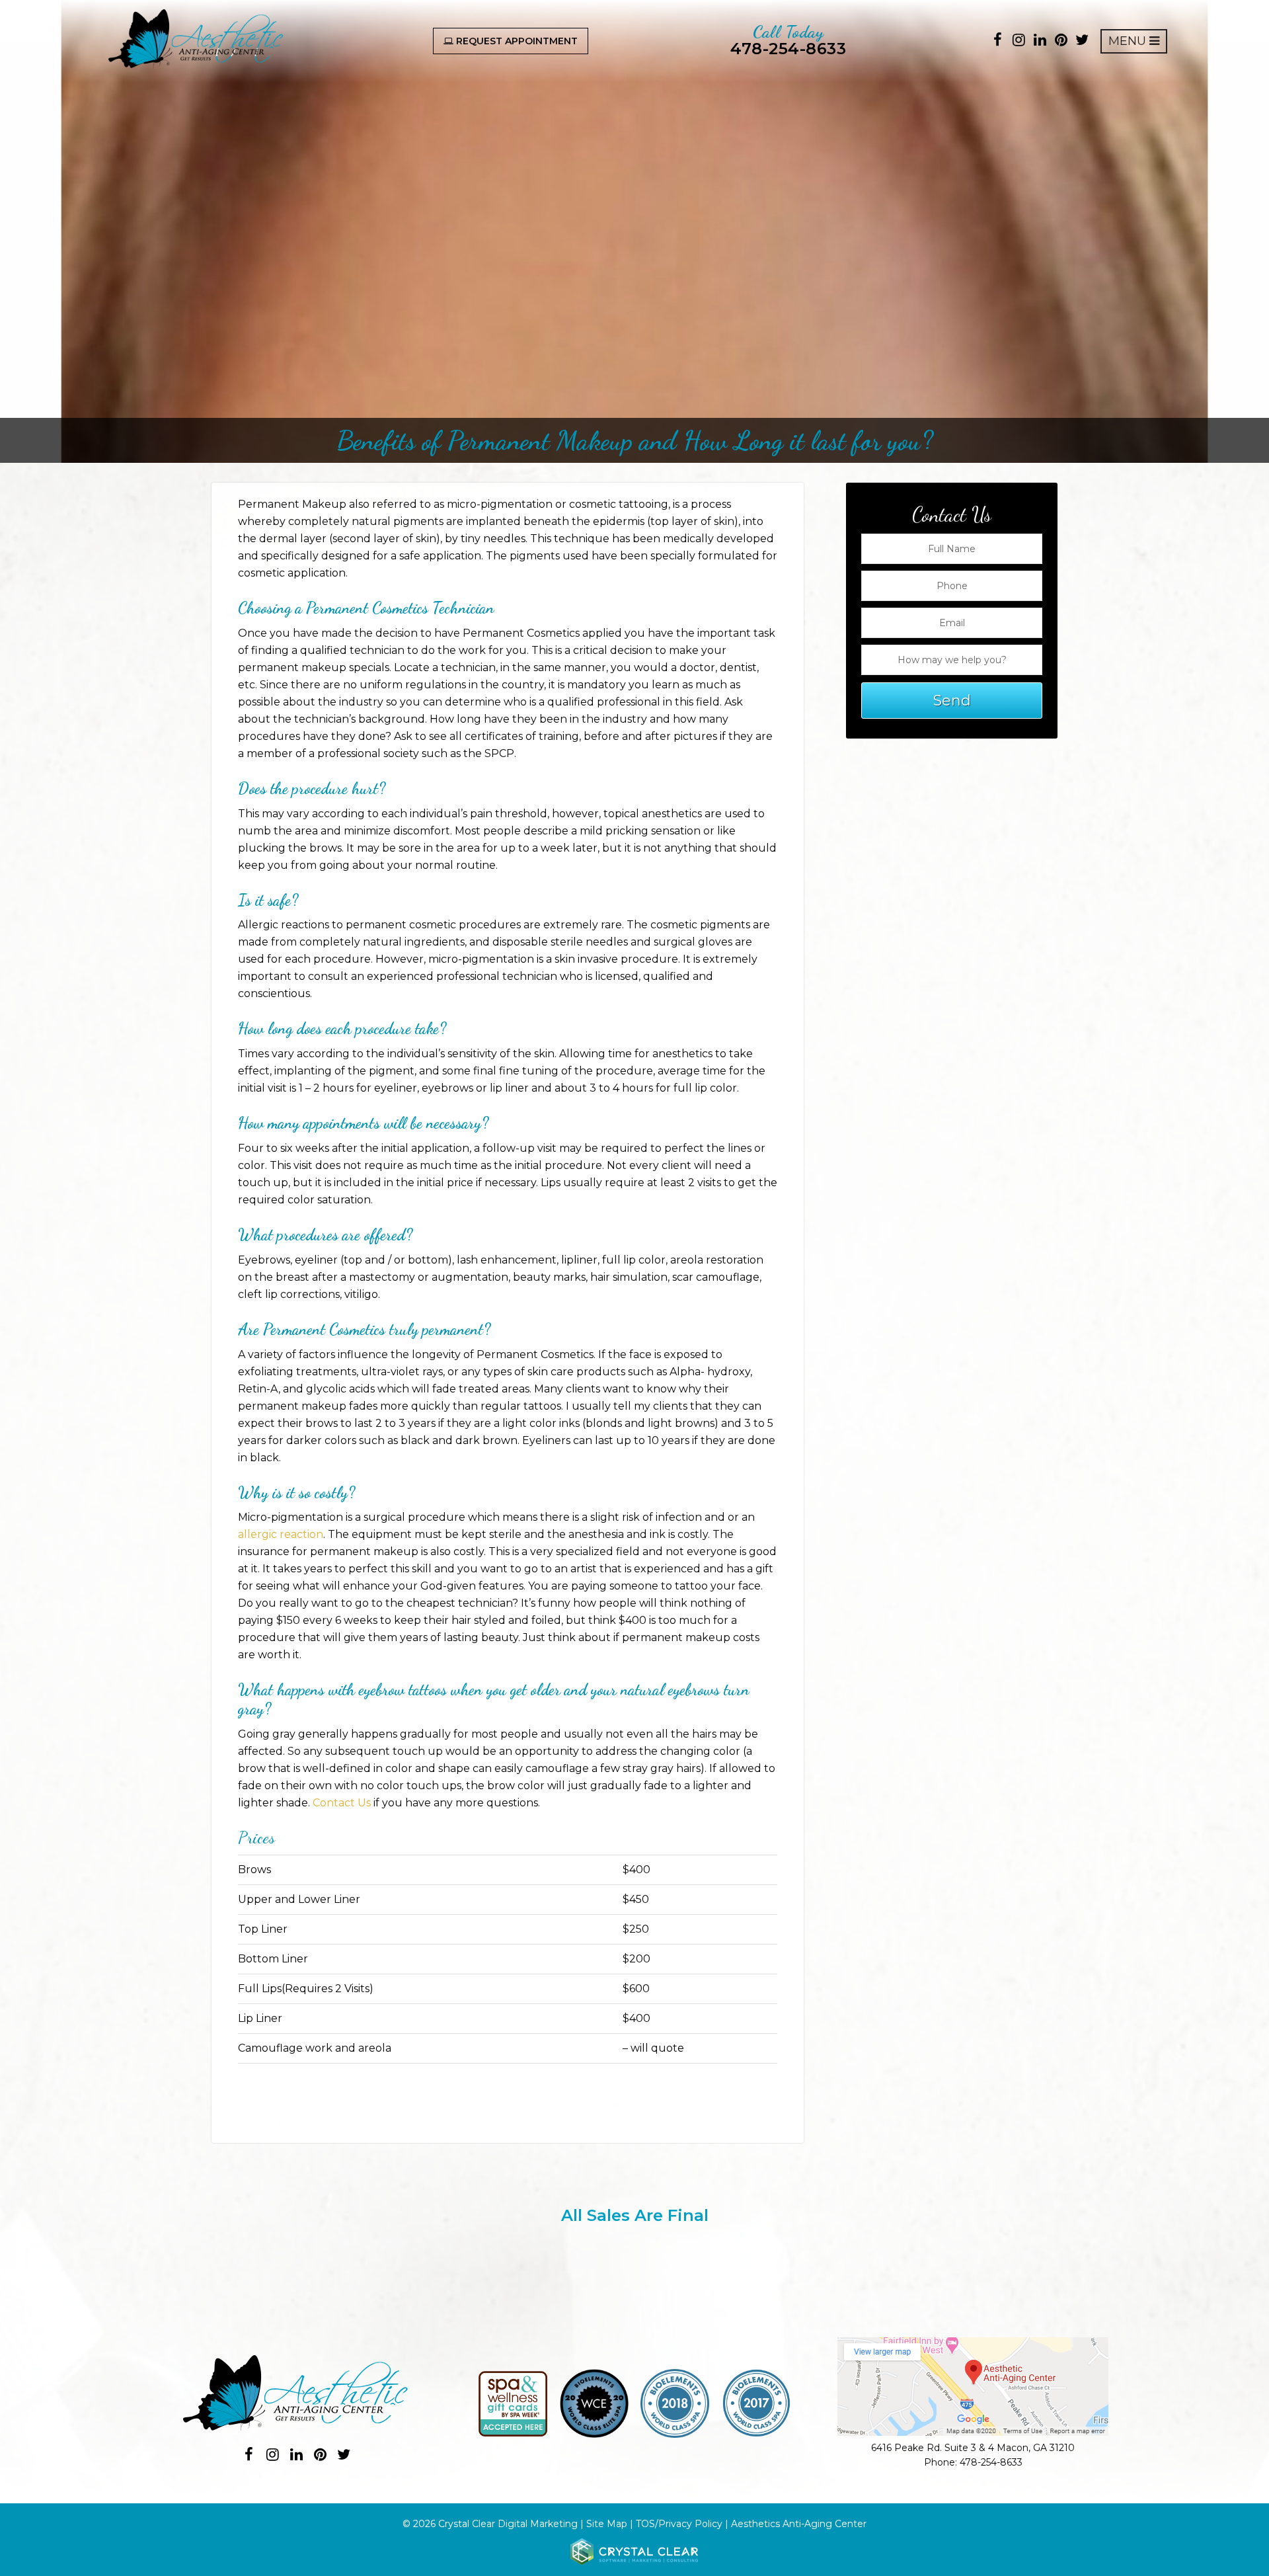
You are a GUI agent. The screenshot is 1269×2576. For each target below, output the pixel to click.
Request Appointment (516, 41)
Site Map (607, 2524)
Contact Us (342, 1803)
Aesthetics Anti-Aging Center (799, 2524)
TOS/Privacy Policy (679, 2524)
